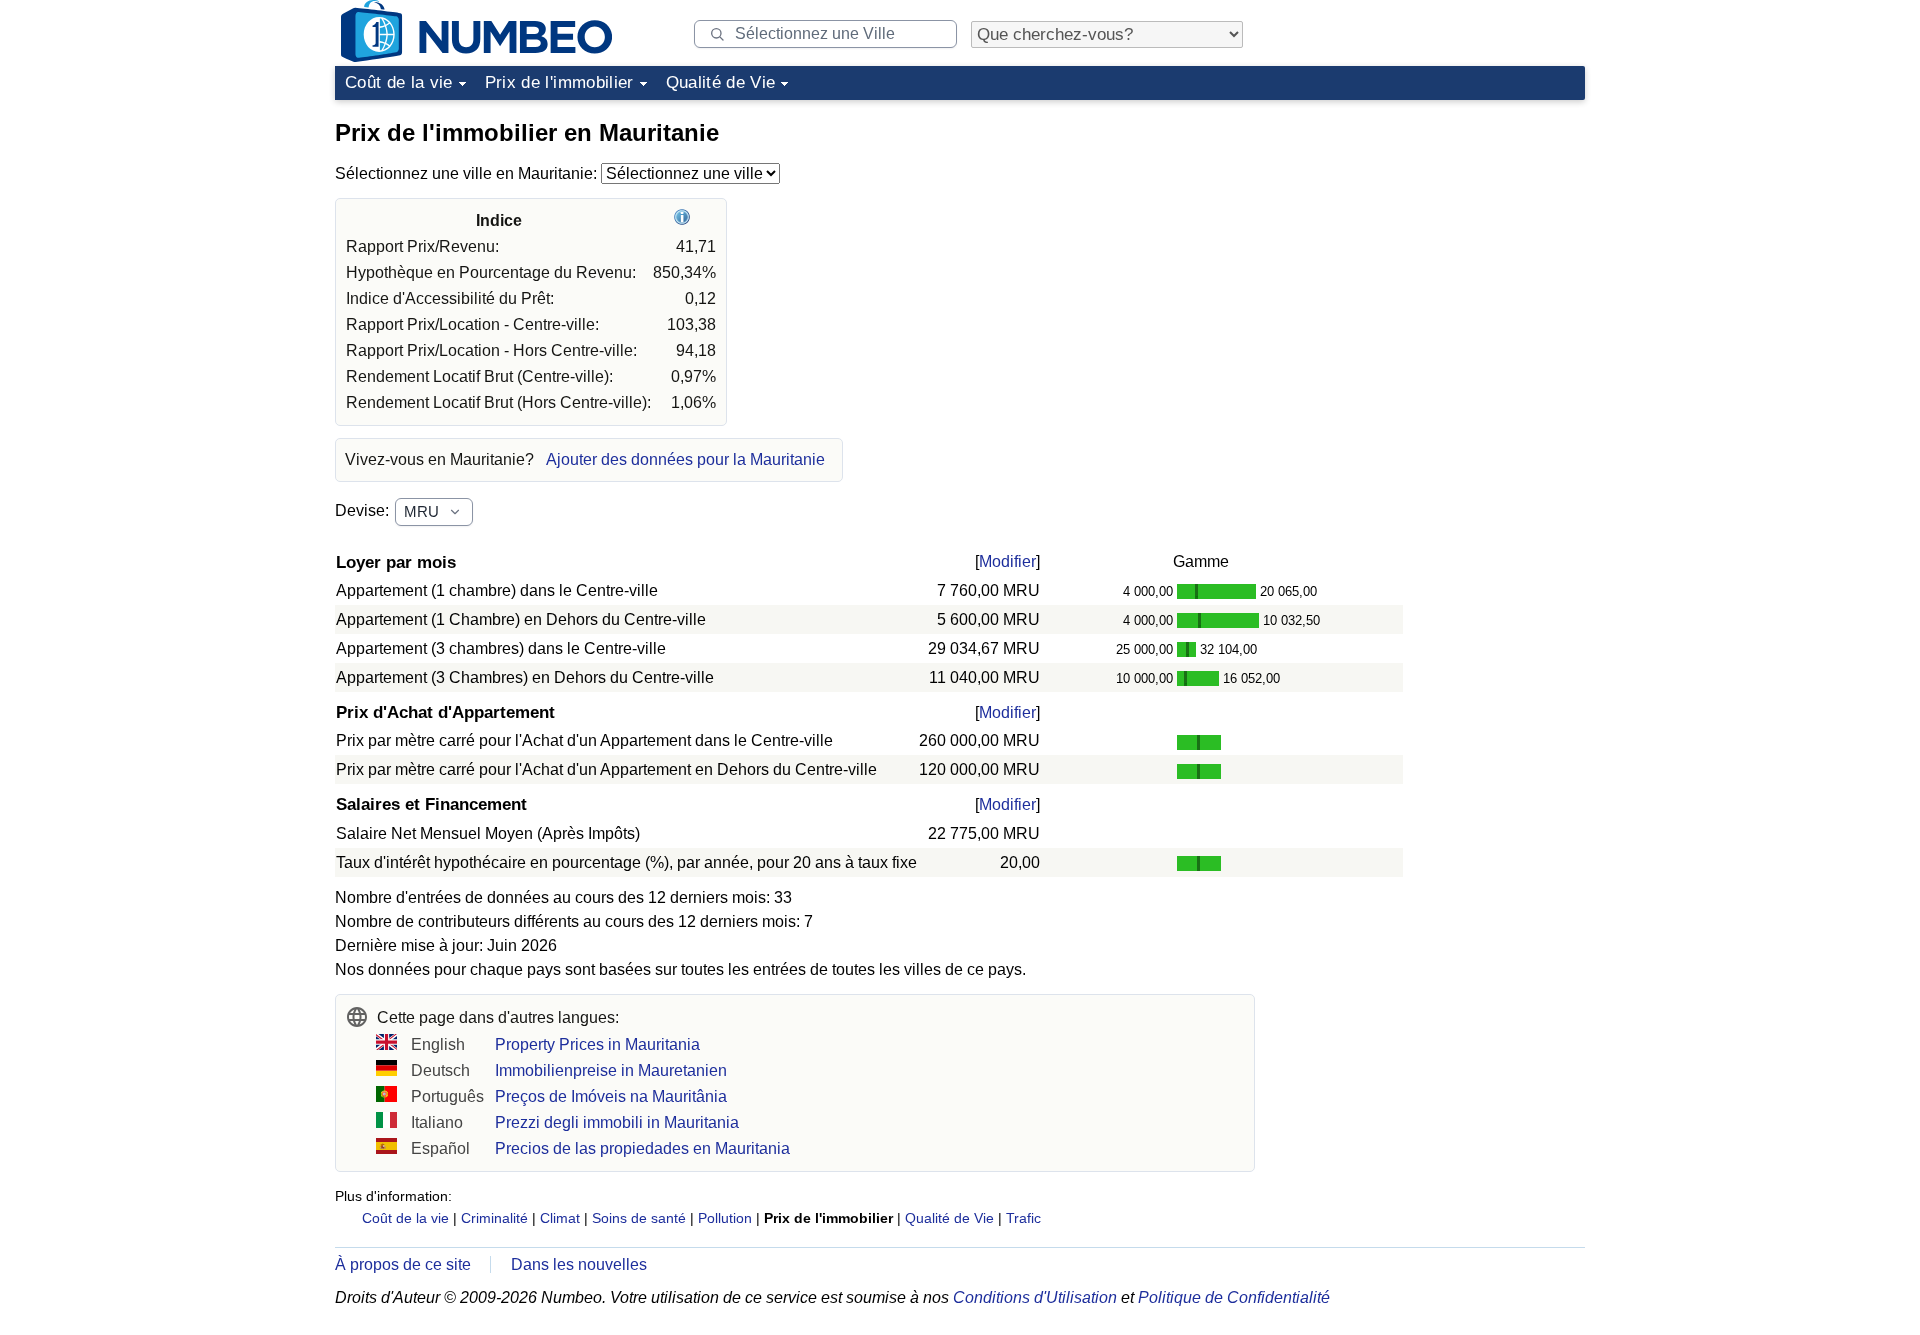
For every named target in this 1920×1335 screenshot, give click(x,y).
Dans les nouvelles (579, 1264)
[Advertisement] (1435, 234)
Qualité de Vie (721, 82)
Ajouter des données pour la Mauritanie (685, 459)
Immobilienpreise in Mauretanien (611, 1070)
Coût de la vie (399, 82)
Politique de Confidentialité (1234, 1297)
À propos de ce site (403, 1264)
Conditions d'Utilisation (1035, 1297)
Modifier (1007, 561)
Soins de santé (639, 1218)
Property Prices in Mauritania (597, 1044)
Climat (560, 1218)
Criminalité (494, 1218)
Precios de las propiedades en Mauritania (642, 1148)
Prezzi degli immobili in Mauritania (617, 1122)
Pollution (725, 1218)
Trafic (1023, 1218)
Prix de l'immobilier (559, 82)
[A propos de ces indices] (684, 220)
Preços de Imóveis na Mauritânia (611, 1096)
